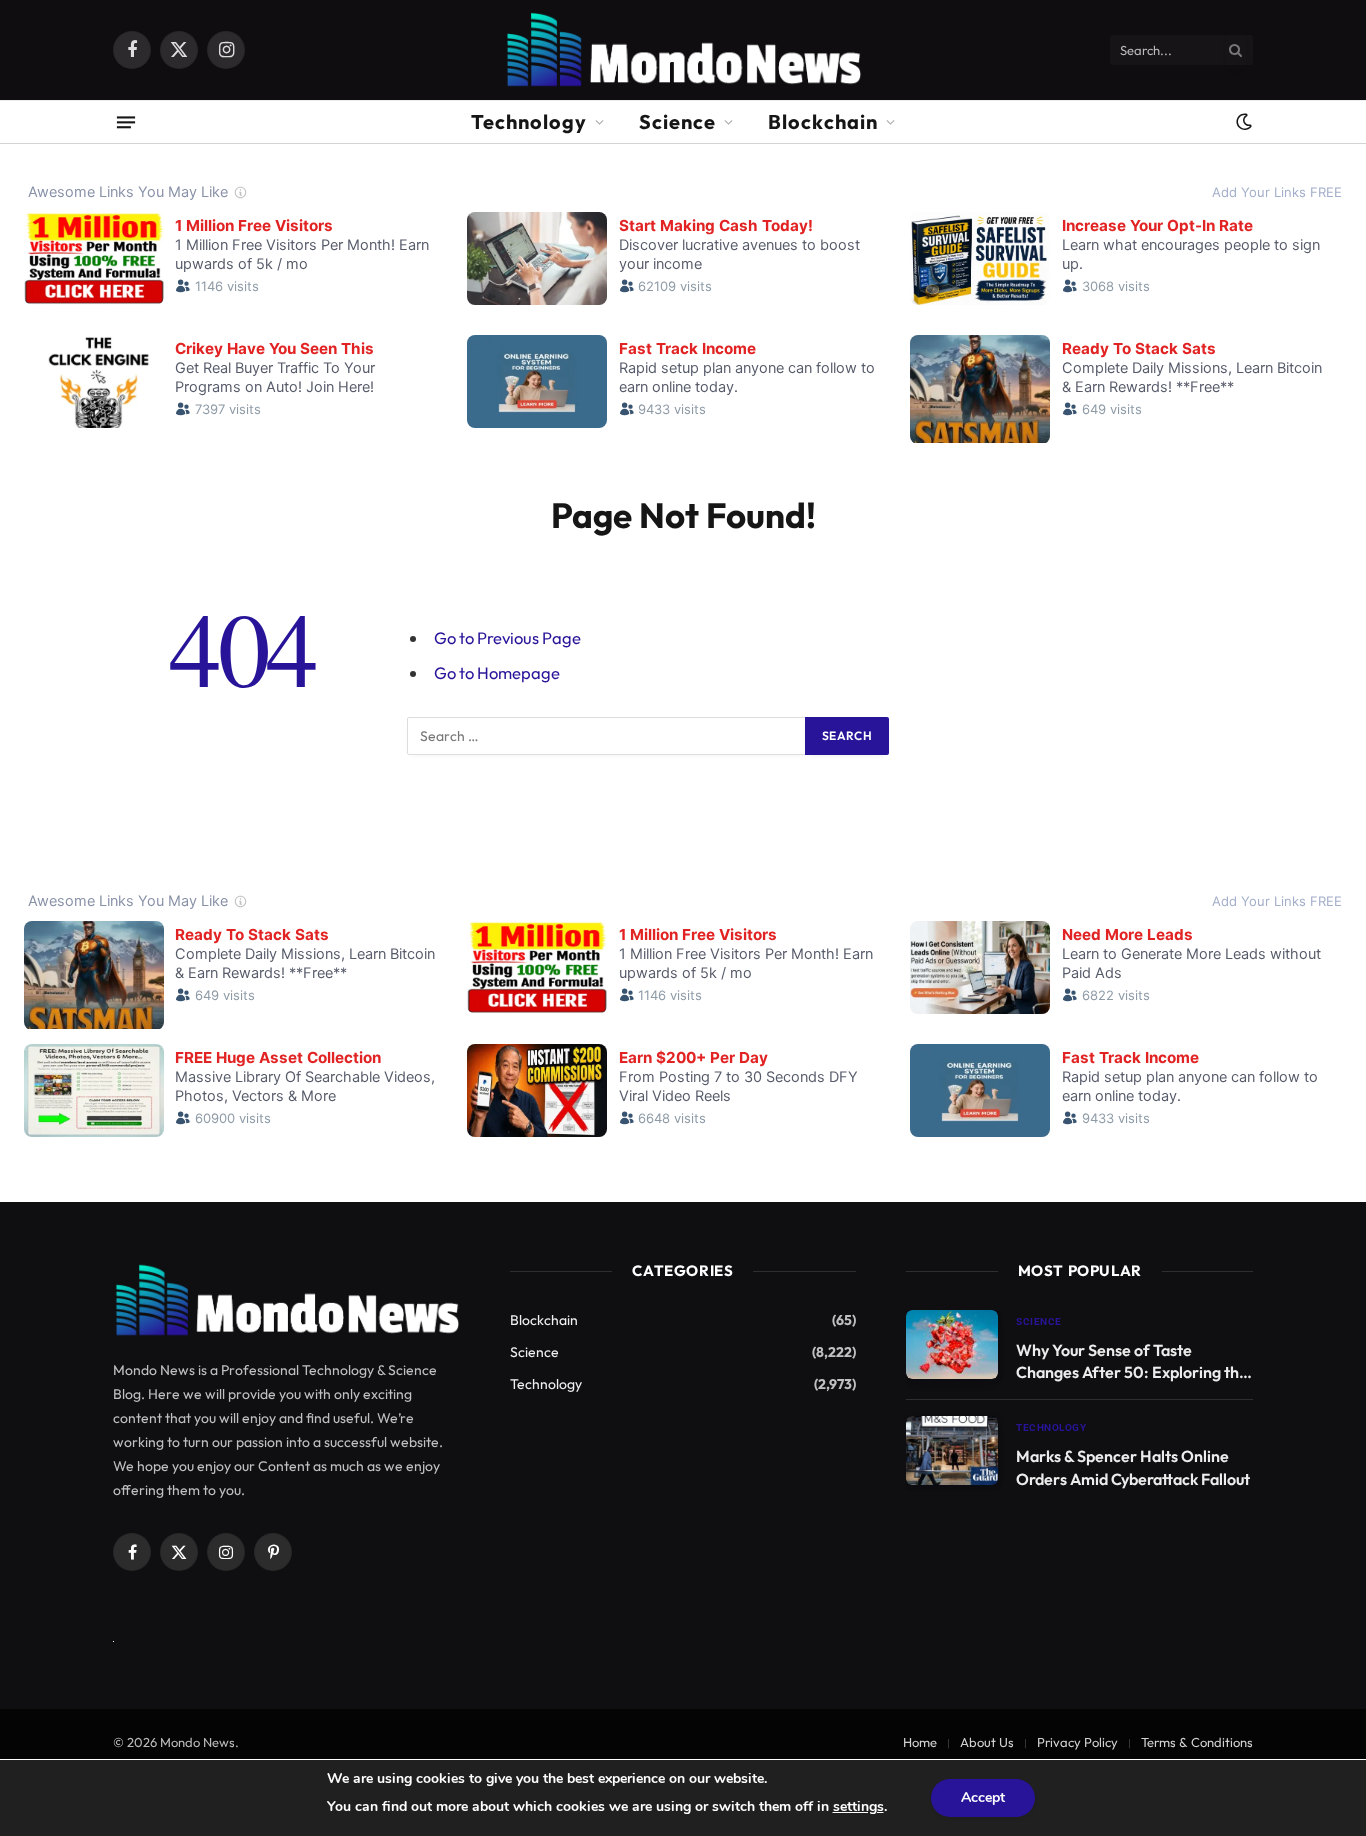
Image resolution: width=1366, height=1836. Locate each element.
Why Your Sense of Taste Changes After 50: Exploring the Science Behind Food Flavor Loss (1132, 1362)
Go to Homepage (497, 672)
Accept (983, 1797)
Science (677, 121)
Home (920, 1742)
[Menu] (126, 121)
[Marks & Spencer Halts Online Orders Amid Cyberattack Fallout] (952, 1450)
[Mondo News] (682, 50)
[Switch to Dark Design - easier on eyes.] (1242, 122)
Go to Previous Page (507, 637)
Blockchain (823, 121)
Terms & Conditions (1197, 1742)
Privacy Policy (1077, 1742)
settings (858, 1806)
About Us (987, 1742)
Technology (529, 121)
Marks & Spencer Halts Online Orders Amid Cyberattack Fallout (1133, 1467)
